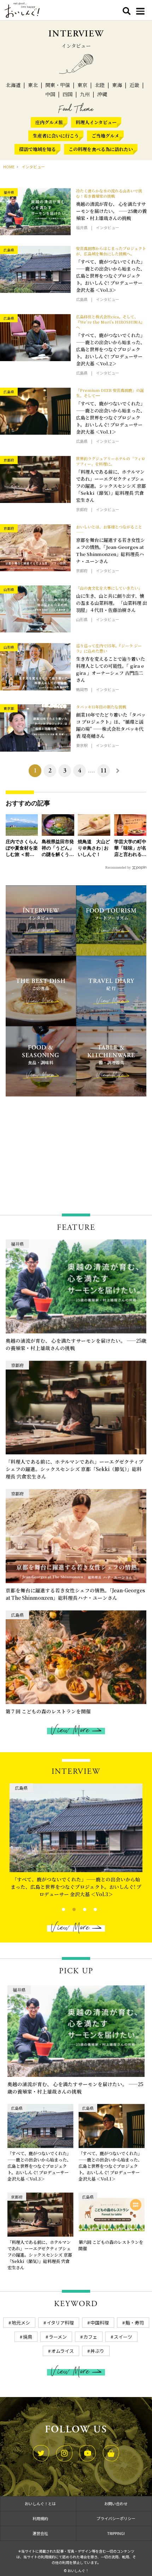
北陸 (100, 85)
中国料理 (100, 2323)
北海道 (13, 85)
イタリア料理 (60, 2323)
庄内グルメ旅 (49, 122)
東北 (33, 85)
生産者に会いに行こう (56, 136)
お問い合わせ (116, 2503)
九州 (85, 94)
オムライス (63, 2351)
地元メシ (21, 2323)
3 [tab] (79, 1909)
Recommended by (118, 867)
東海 (117, 85)
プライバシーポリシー (116, 2518)
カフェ (90, 2337)
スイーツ (123, 2337)
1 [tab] (57, 1909)
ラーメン (58, 2337)
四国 (68, 94)
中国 (50, 94)
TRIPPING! (116, 2533)
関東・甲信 (58, 85)
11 (104, 771)
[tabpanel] (76, 1842)
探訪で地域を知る (37, 149)
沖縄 (102, 94)
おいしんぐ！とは (40, 2503)
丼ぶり (97, 2351)
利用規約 (40, 2518)
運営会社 (40, 2533)
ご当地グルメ (105, 136)
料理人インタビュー (96, 122)
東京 (82, 85)
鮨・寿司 (135, 2323)
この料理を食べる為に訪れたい (101, 149)
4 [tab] (89, 1909)
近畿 (134, 85)
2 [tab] (68, 1909)
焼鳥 (28, 2337)
